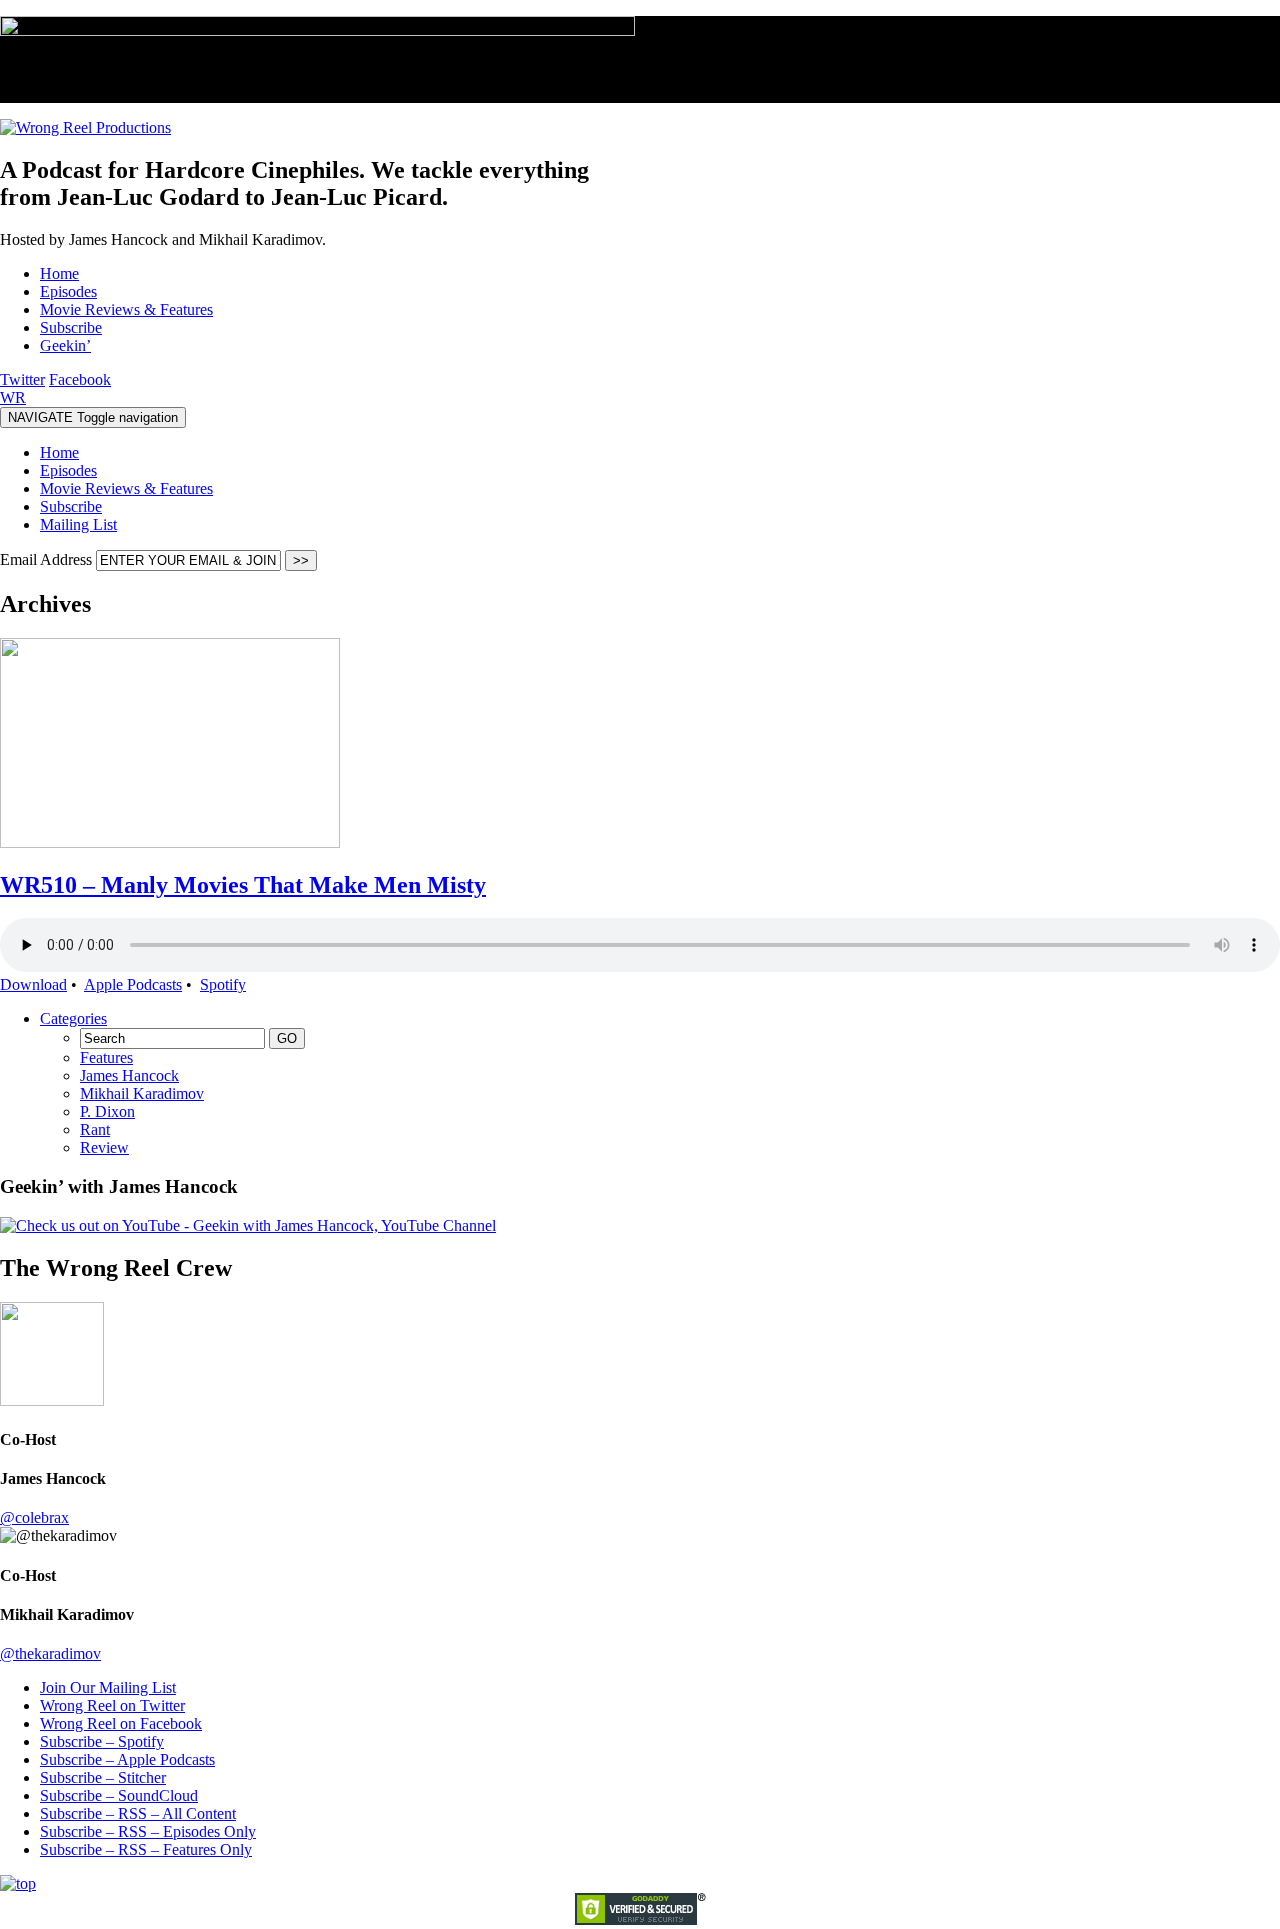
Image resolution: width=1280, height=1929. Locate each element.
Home (59, 452)
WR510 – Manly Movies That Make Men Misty (243, 885)
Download (33, 984)
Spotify (223, 984)
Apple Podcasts (133, 984)
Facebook (80, 379)
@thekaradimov (50, 1653)
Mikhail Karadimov (142, 1093)
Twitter (22, 379)
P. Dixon (107, 1111)
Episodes (68, 470)
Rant (95, 1129)
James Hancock (129, 1075)
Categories (73, 1018)
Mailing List (78, 524)
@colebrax (34, 1517)
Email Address (48, 559)
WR (13, 397)
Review (104, 1147)
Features (106, 1057)
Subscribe (71, 506)
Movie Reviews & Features (126, 488)
